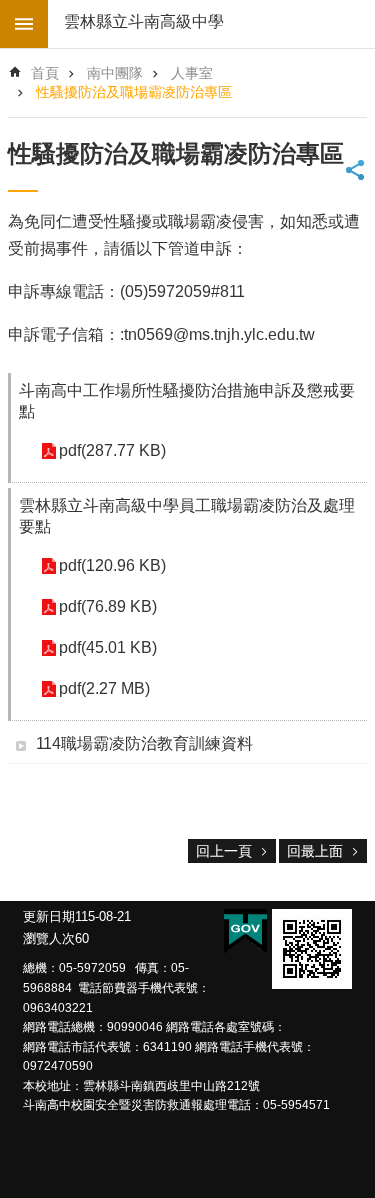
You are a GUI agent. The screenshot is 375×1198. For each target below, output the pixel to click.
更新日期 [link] (49, 916)
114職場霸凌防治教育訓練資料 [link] (144, 743)
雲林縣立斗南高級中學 (144, 21)
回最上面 (315, 851)
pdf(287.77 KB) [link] (112, 450)
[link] (312, 949)
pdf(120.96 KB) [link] (112, 565)
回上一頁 (224, 851)
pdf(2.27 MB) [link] (104, 688)
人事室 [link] (192, 73)
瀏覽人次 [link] (49, 938)
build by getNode (24, 24)
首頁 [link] (45, 73)
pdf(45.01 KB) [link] (108, 647)
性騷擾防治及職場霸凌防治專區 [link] (134, 92)
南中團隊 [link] (115, 73)
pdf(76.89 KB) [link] (108, 606)
